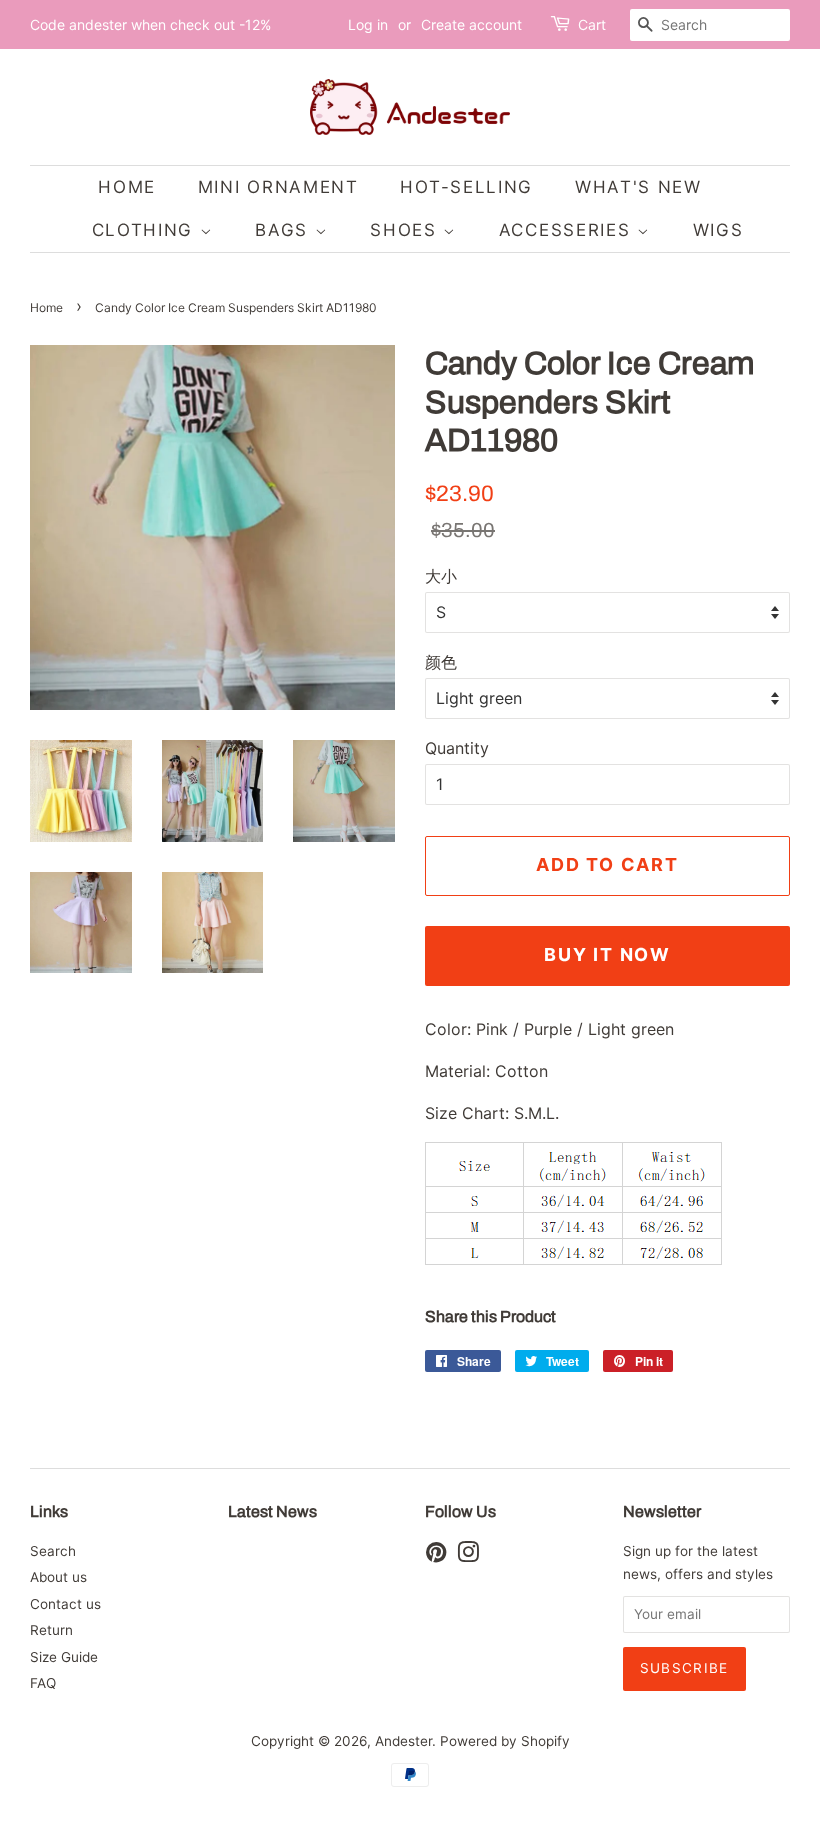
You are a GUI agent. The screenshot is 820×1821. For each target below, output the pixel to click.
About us (58, 1577)
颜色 (441, 662)
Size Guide (64, 1657)
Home (46, 307)
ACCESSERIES (568, 230)
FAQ (43, 1683)
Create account (471, 24)
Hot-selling (466, 187)
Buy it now (607, 954)
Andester (403, 1741)
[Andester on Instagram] (468, 1556)
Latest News (272, 1511)
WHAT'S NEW (638, 187)
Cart (592, 24)
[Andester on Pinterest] (436, 1556)
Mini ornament (278, 187)
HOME (127, 187)
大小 (441, 576)
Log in (368, 24)
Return (51, 1630)
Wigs (718, 230)
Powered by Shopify (505, 1741)
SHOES (406, 230)
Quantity (457, 748)
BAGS (285, 230)
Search (53, 1551)
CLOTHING (146, 230)
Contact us (65, 1604)
